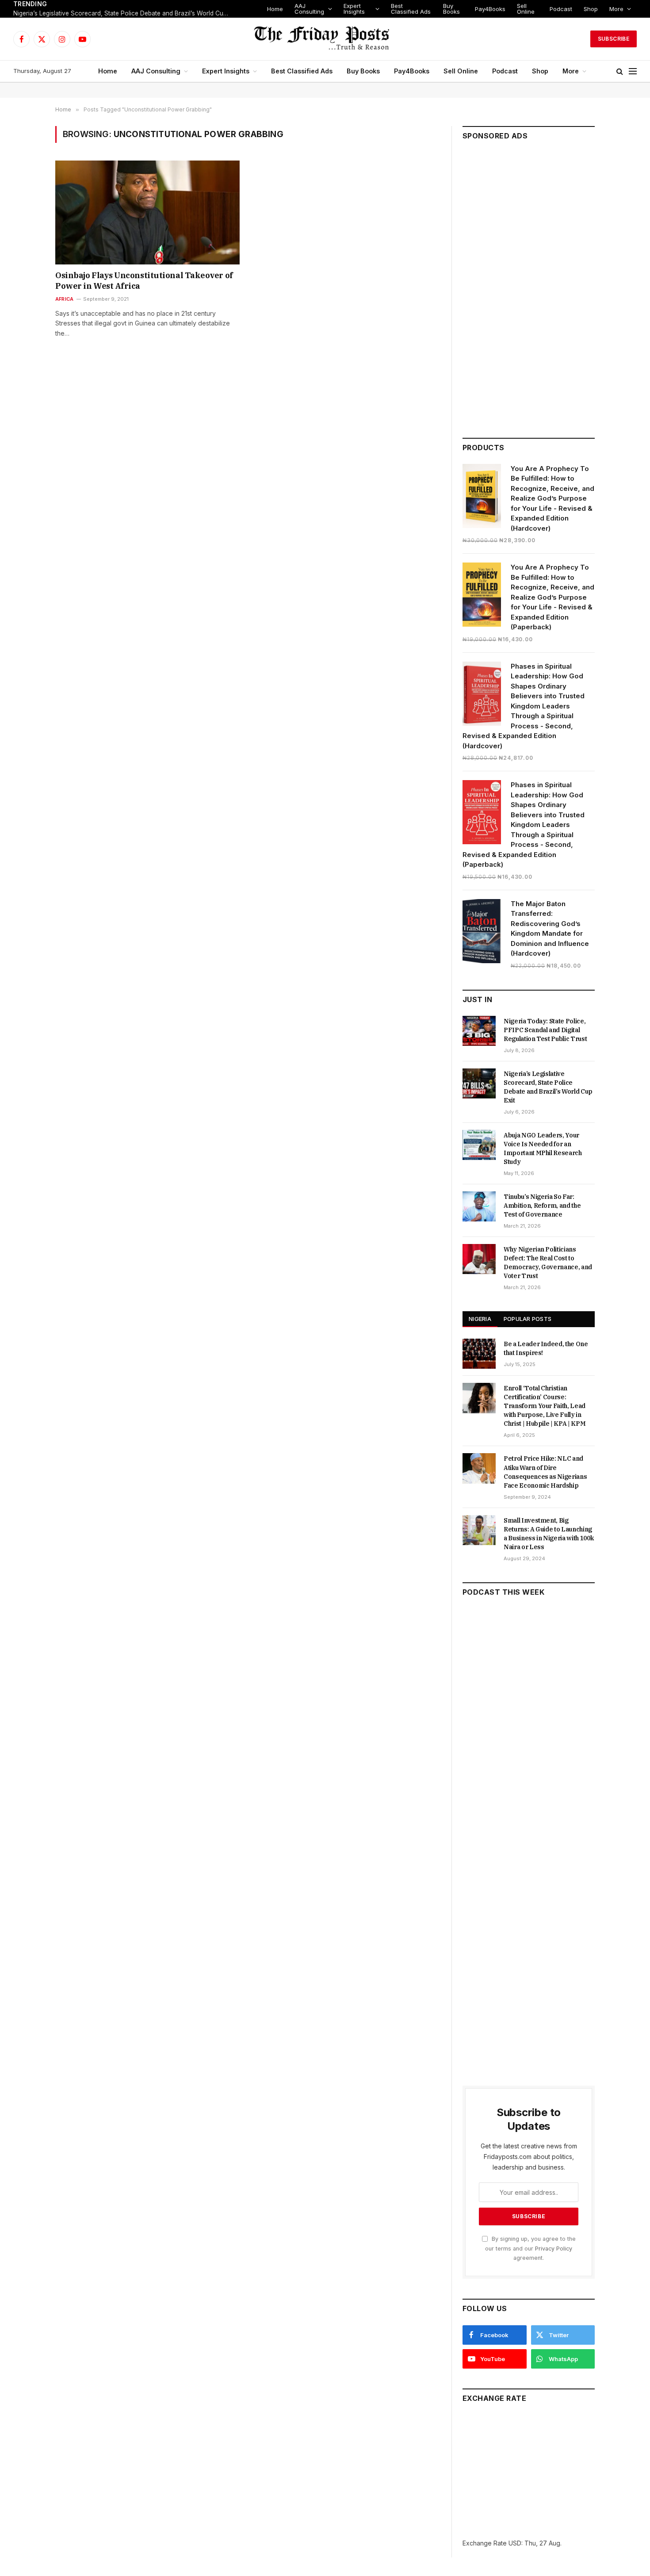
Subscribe (614, 39)
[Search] (620, 71)
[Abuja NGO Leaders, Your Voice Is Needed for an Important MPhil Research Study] (479, 1145)
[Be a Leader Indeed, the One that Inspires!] (479, 1354)
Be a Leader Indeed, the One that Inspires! (546, 1348)
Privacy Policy (554, 2249)
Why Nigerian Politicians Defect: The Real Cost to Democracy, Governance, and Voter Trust (548, 1263)
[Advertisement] (529, 285)
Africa (64, 299)
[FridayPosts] (325, 39)
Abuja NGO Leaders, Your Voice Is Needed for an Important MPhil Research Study (543, 1148)
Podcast (561, 9)
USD (515, 2543)
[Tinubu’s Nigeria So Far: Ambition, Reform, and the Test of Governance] (479, 1206)
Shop (591, 9)
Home (275, 9)
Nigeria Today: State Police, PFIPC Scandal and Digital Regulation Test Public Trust (545, 1030)
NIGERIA (480, 1319)
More (616, 9)
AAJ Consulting (309, 9)
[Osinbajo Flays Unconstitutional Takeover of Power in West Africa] (147, 212)
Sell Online (526, 9)
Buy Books (451, 9)
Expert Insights (354, 9)
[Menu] (633, 71)
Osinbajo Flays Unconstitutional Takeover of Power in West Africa (144, 281)
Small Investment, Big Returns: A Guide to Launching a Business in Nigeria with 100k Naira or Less (549, 1534)
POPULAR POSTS (528, 1319)
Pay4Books (490, 9)
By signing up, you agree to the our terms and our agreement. (530, 2248)
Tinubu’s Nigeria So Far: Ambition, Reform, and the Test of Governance (542, 1206)
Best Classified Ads (411, 9)
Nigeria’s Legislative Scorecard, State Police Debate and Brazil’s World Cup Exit (124, 13)
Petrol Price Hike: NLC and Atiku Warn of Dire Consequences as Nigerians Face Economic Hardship (545, 1472)
